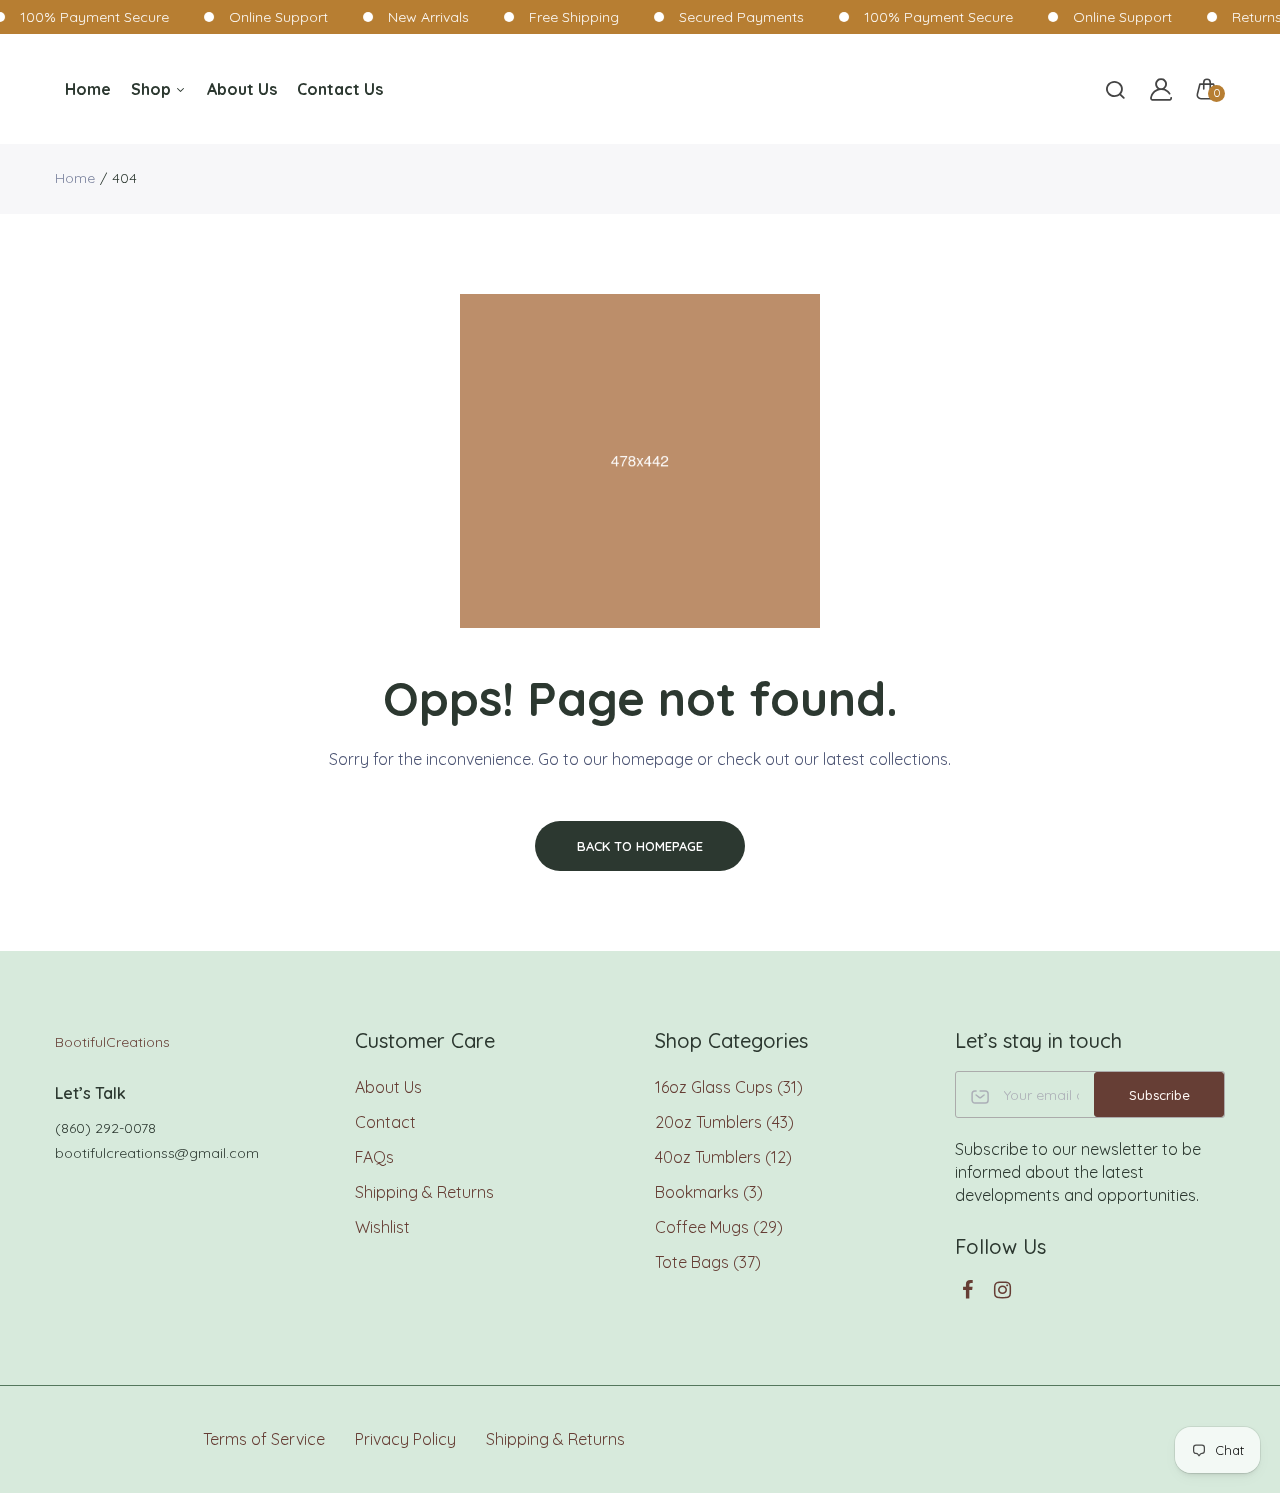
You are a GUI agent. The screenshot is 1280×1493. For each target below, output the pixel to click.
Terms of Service (264, 1439)
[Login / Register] (1161, 89)
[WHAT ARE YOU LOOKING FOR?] (1115, 89)
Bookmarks (709, 1192)
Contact (385, 1122)
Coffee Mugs (719, 1227)
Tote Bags (708, 1262)
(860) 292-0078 (105, 1128)
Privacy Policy (405, 1439)
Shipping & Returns (424, 1192)
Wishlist (382, 1227)
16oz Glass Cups (729, 1087)
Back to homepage (640, 846)
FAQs (374, 1157)
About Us (242, 89)
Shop (153, 89)
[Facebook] (967, 1289)
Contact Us (340, 89)
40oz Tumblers (723, 1157)
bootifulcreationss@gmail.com (157, 1153)
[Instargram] (1002, 1289)
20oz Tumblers (724, 1122)
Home (88, 89)
